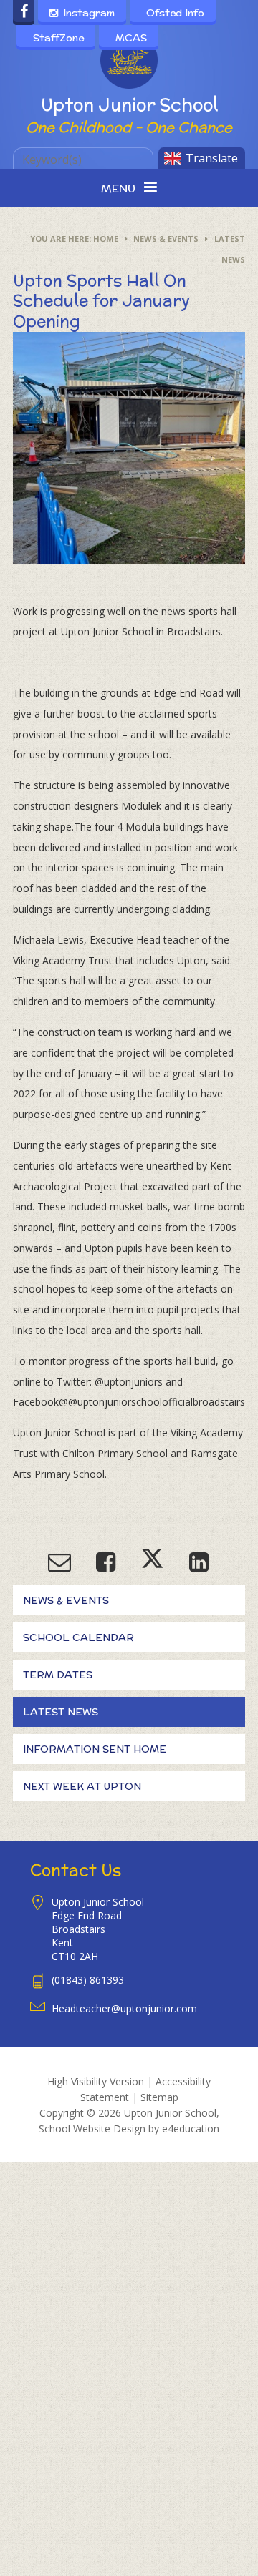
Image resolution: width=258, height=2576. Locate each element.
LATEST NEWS (61, 1712)
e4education (191, 2129)
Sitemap (159, 2097)
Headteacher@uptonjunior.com (124, 2008)
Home (106, 239)
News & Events (166, 239)
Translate (212, 158)
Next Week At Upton (82, 1786)
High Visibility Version (96, 2081)
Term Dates (58, 1675)
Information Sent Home (95, 1749)
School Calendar (78, 1637)
